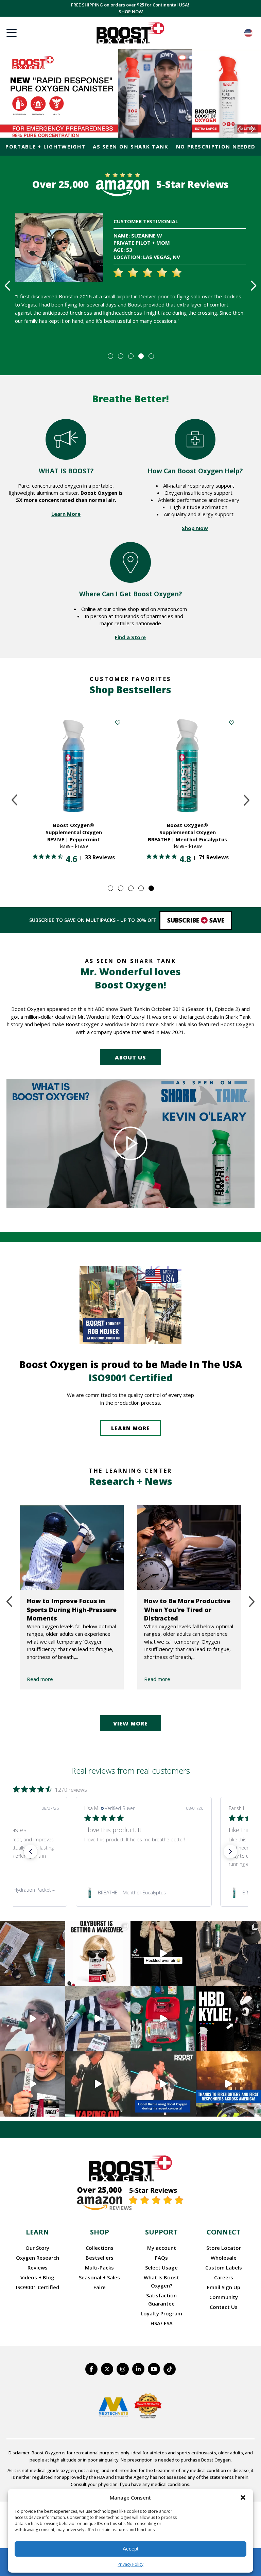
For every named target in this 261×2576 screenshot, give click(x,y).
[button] (243, 2498)
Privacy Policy (130, 2564)
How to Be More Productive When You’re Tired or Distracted (187, 1609)
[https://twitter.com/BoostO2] (107, 2369)
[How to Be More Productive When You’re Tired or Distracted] (189, 1547)
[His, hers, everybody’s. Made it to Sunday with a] (228, 1953)
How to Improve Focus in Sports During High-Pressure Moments (72, 1609)
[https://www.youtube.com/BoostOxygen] (154, 2369)
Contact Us (224, 2307)
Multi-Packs (99, 2267)
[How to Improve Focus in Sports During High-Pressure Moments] (72, 1547)
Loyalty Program (161, 2313)
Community (224, 2297)
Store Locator (224, 2248)
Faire (100, 2287)
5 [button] (151, 356)
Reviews (38, 2267)
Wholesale (224, 2258)
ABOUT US (130, 1057)
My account (162, 2248)
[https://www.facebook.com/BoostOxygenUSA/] (91, 2369)
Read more (40, 1679)
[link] (144, 1893)
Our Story (37, 2248)
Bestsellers (100, 2258)
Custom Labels (224, 2267)
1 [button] (110, 356)
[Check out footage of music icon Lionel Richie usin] (98, 2084)
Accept (130, 2549)
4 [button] (141, 356)
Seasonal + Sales (99, 2277)
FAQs (161, 2258)
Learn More (66, 514)
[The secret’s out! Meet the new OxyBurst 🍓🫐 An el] (98, 1953)
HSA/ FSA (162, 2323)
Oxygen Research (38, 2258)
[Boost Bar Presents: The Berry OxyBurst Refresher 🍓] (98, 2019)
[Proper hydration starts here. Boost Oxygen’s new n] (33, 2084)
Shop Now (195, 528)
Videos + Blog (37, 2277)
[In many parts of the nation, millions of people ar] (228, 2084)
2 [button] (120, 356)
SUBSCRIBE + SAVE (131, 12)
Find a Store (130, 637)
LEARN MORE (130, 1428)
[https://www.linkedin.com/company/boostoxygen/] (138, 2369)
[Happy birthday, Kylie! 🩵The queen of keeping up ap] (228, 2019)
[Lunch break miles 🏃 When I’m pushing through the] (33, 2019)
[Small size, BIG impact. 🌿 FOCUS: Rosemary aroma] (33, 1953)
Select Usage (161, 2267)
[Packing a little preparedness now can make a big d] (163, 2019)
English (248, 33)
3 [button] (130, 356)
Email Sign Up (224, 2287)
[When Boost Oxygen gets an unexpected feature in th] (163, 1953)
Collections (100, 2248)
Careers (224, 2277)
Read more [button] (136, 1864)
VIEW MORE (130, 1723)
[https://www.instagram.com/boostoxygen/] (123, 2369)
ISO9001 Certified (38, 2287)
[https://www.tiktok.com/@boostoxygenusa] (170, 2369)
